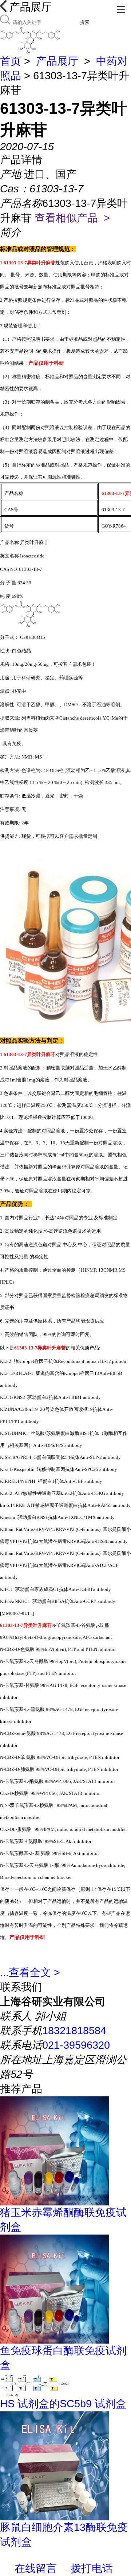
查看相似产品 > (72, 218)
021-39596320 (76, 2045)
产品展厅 (57, 61)
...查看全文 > (30, 1972)
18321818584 (74, 2031)
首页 (11, 61)
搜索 (85, 22)
